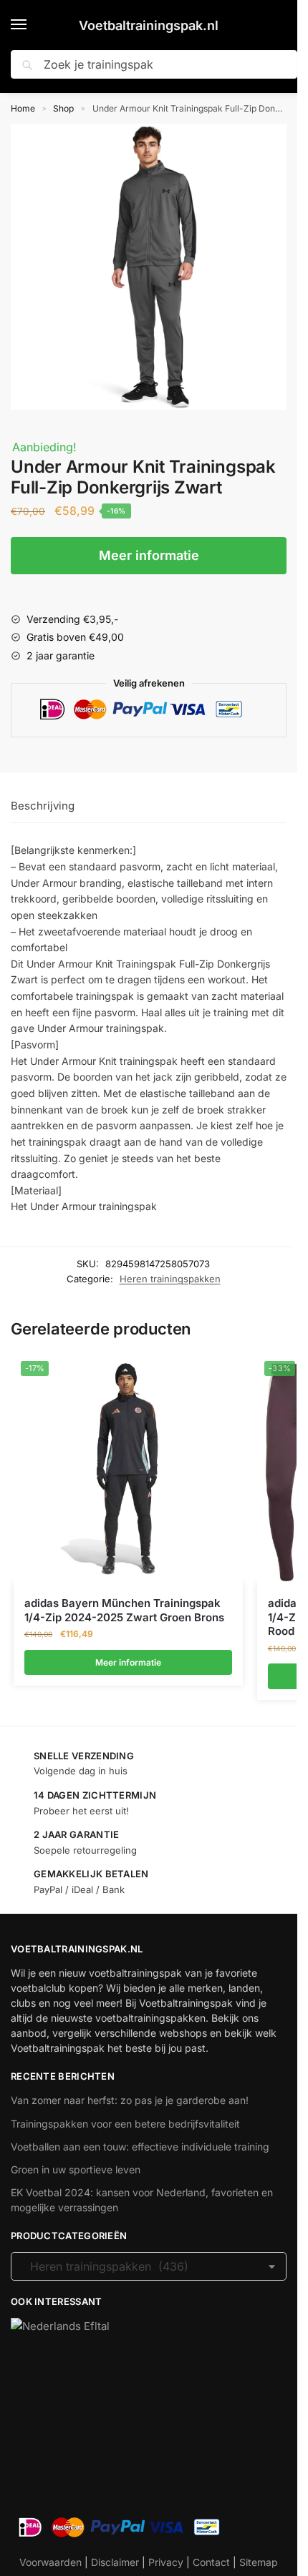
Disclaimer (115, 2562)
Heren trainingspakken (170, 1279)
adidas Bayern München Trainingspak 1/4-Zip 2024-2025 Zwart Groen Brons (124, 1610)
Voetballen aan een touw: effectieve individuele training (140, 2147)
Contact (211, 2562)
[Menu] (32, 25)
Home (23, 108)
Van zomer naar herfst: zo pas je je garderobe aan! (130, 2100)
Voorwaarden (50, 2562)
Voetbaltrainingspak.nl (149, 25)
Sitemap (259, 2562)
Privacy (166, 2562)
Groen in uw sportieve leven (76, 2169)
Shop (63, 108)
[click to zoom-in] (154, 267)
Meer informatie (149, 555)
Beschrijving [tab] (43, 806)
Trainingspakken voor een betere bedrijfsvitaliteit (125, 2124)
